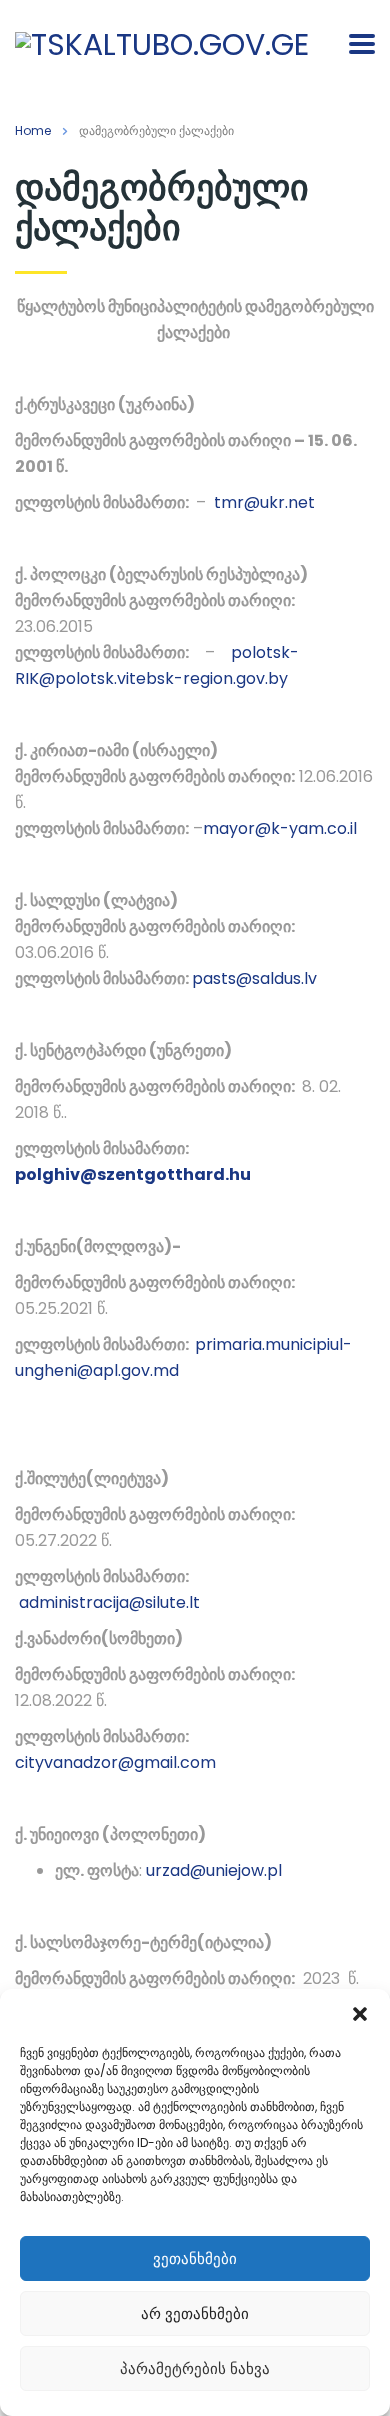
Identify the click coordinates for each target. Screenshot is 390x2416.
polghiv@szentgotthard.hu (133, 1174)
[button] (360, 2014)
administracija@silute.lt (109, 1602)
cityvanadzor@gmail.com (115, 1762)
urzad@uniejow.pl (214, 1870)
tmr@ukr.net (264, 502)
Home (33, 130)
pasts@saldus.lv (254, 978)
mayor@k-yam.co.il (280, 828)
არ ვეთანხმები (195, 2313)
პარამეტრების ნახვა (195, 2368)
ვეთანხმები (195, 2258)
